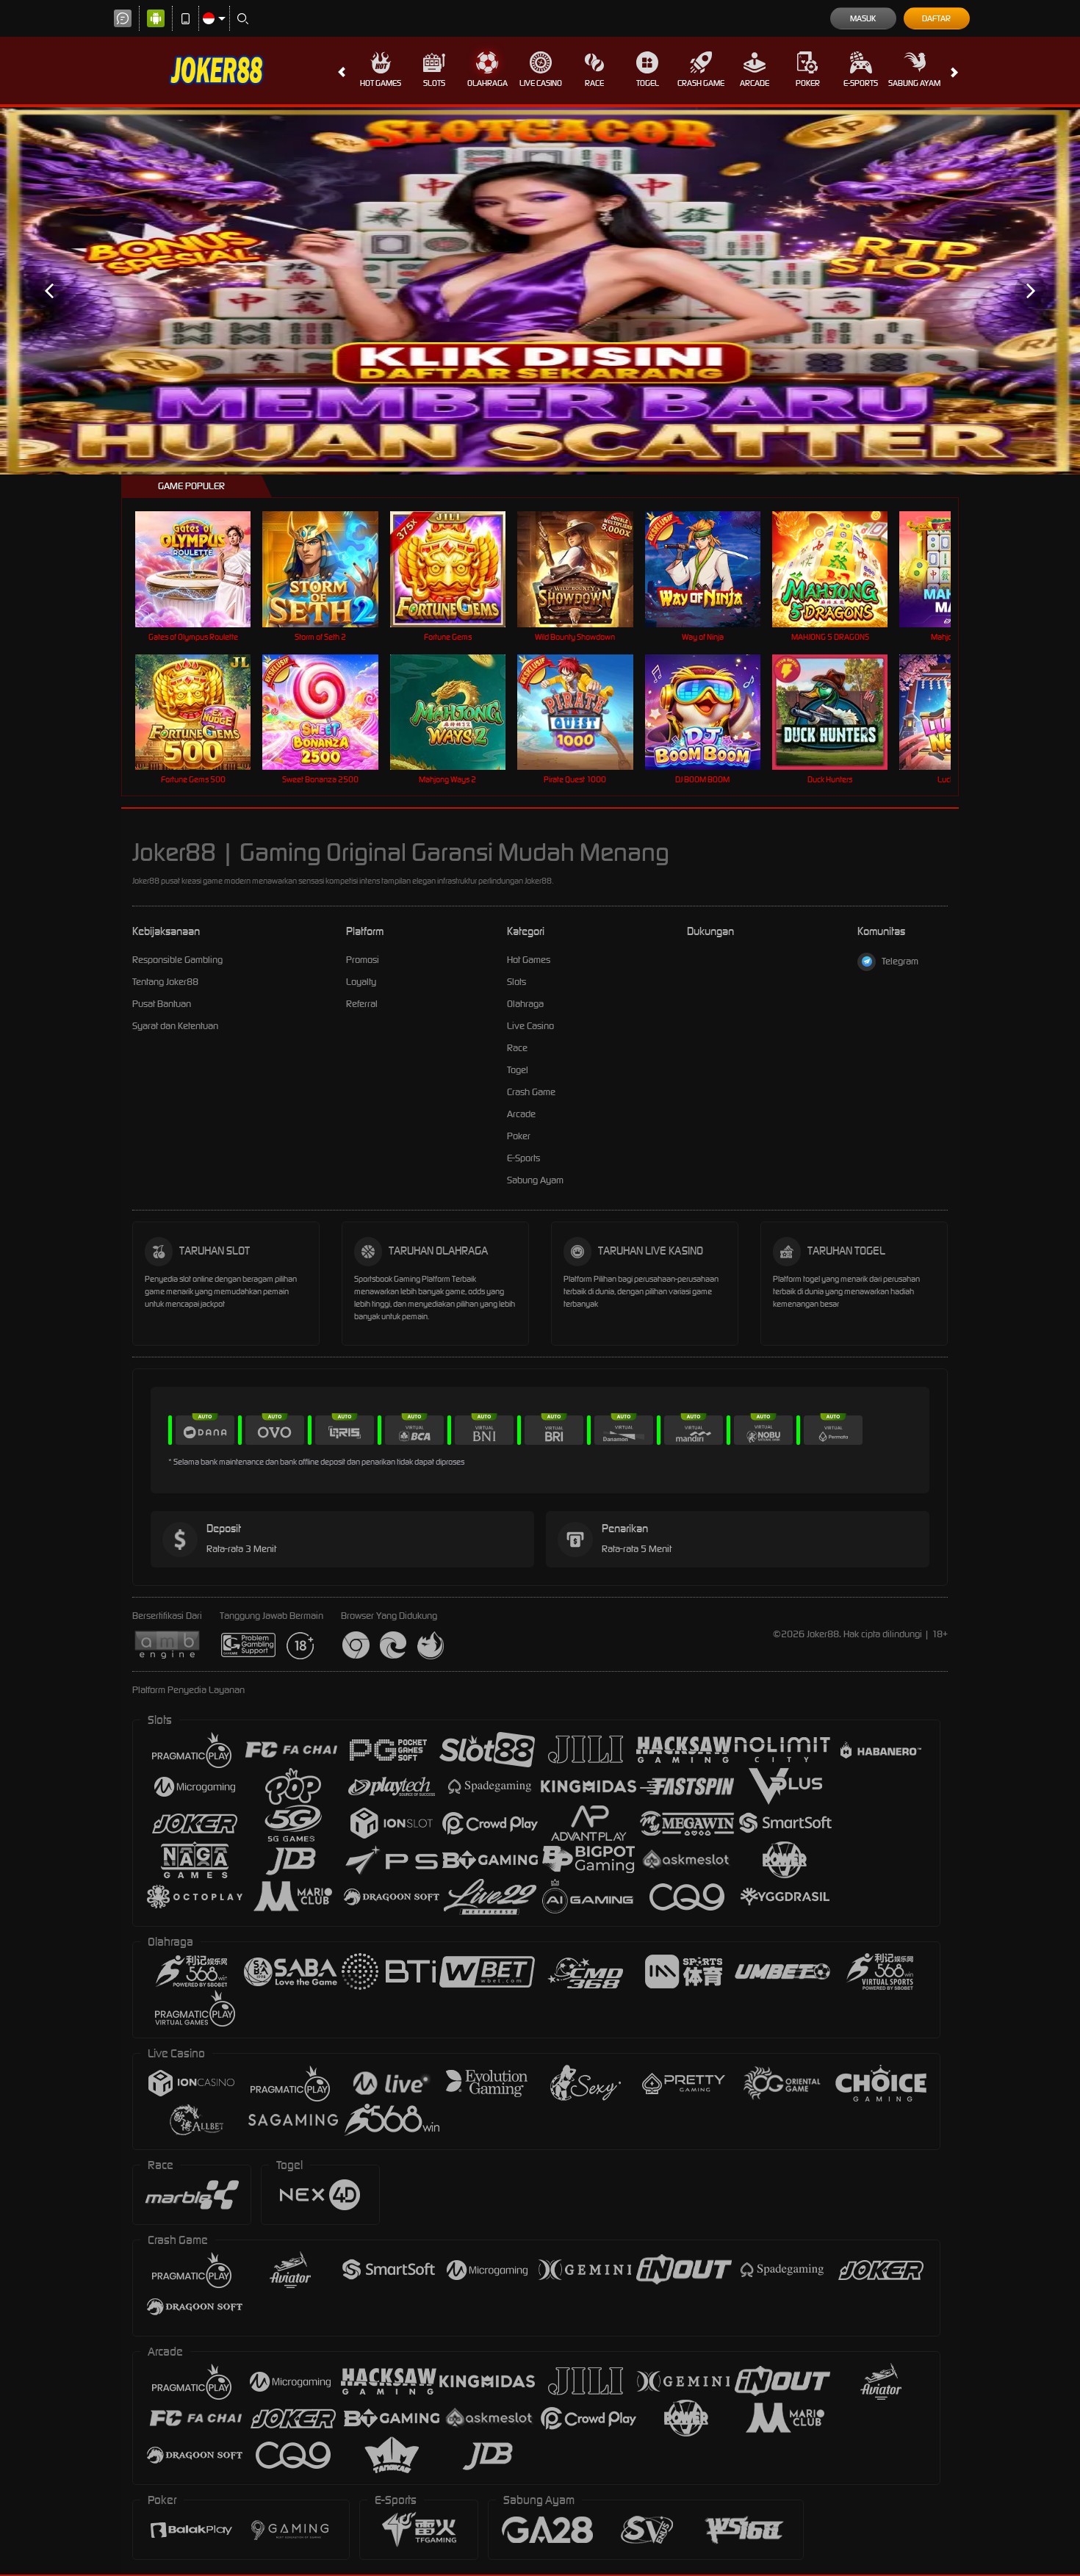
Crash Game (701, 83)
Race (594, 83)
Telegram (900, 961)
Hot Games (381, 83)
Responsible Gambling (177, 960)
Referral (362, 1004)
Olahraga (487, 83)
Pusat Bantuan (162, 1004)
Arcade (755, 83)
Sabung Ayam (914, 83)
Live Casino (541, 83)
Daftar (936, 18)
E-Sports (861, 83)
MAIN (202, 569)
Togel (648, 83)
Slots (434, 83)
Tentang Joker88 (165, 982)
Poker (808, 83)
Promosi (363, 960)
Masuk (863, 18)
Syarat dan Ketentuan (175, 1026)
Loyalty (361, 982)
